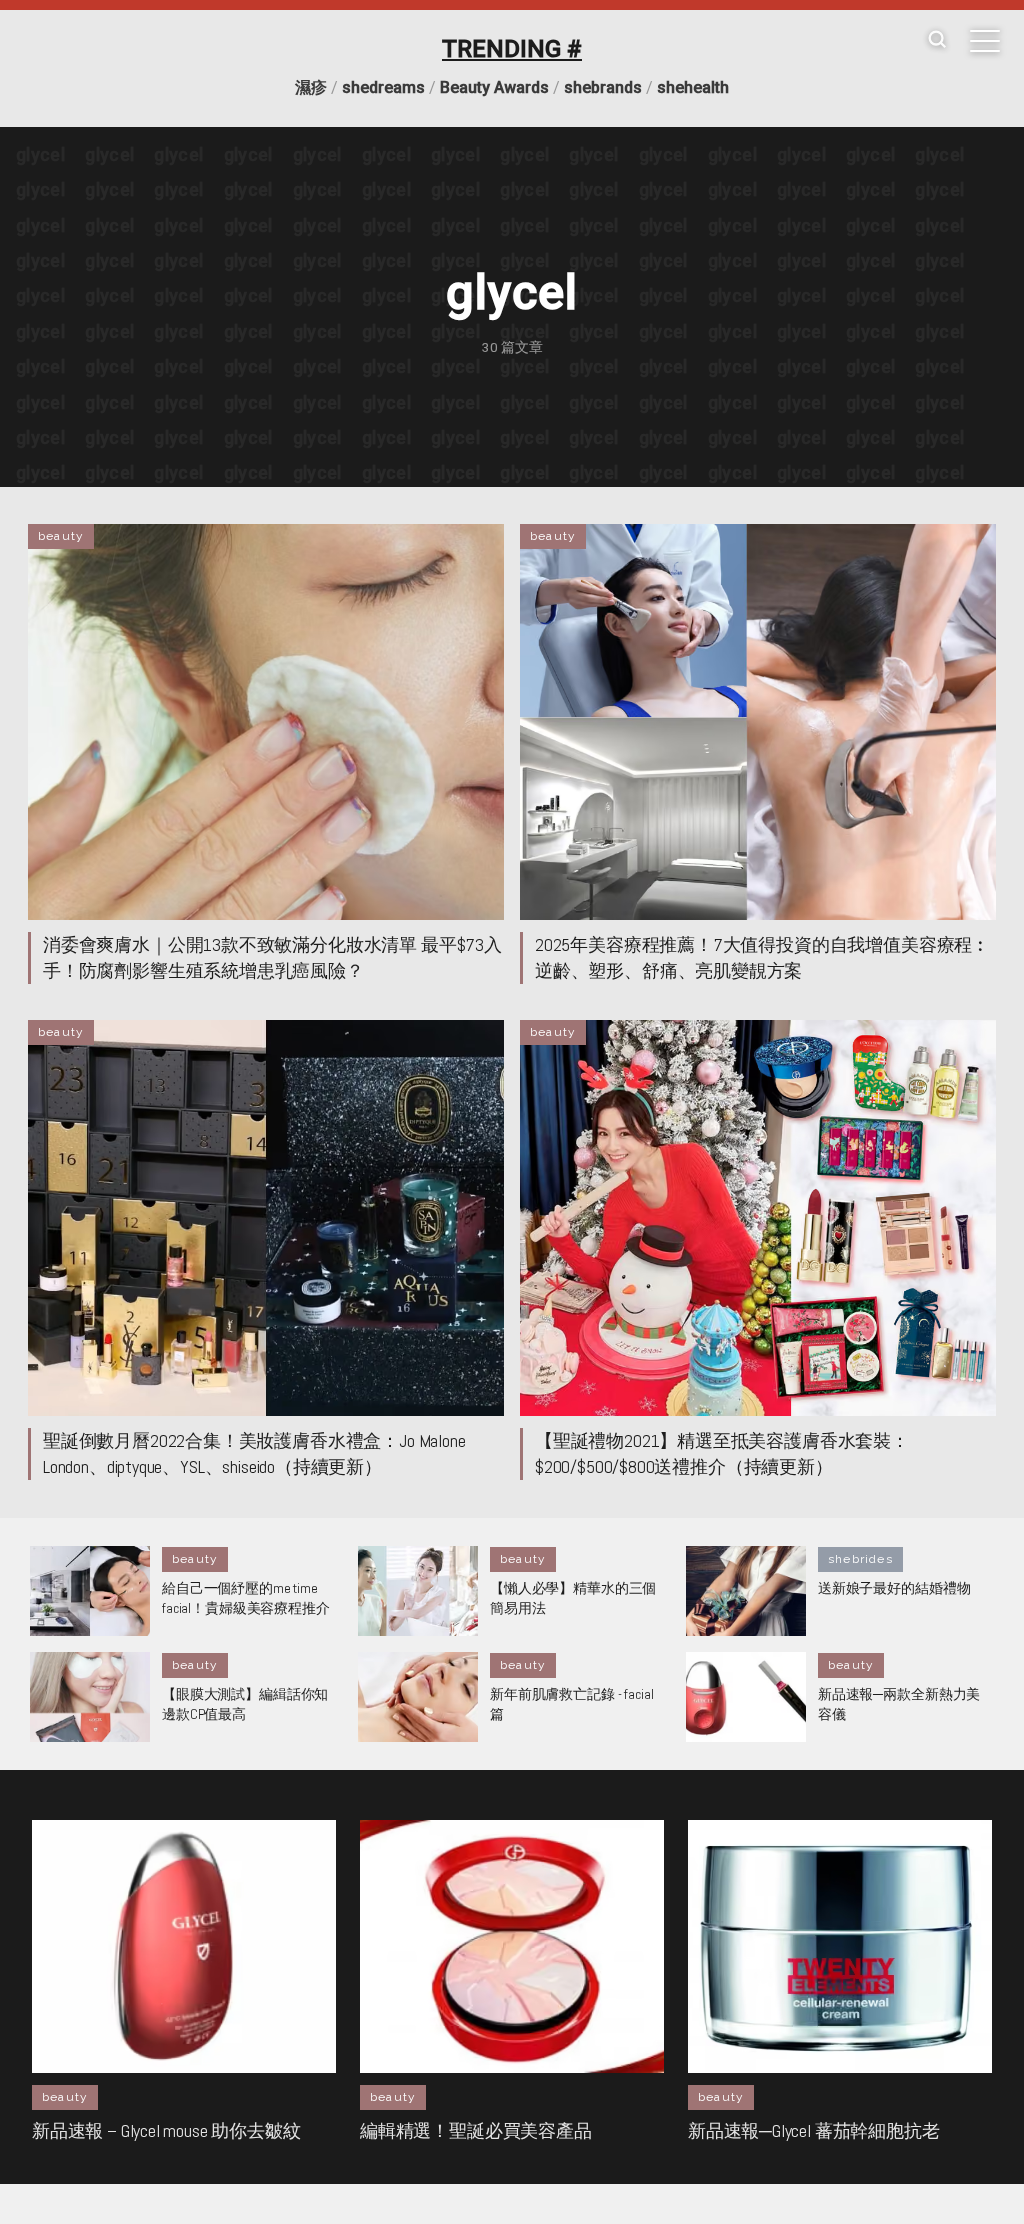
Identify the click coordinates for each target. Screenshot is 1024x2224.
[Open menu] (985, 41)
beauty (61, 536)
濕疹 (311, 87)
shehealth (693, 87)
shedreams (383, 87)
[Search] (937, 40)
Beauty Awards (494, 87)
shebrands (603, 87)
